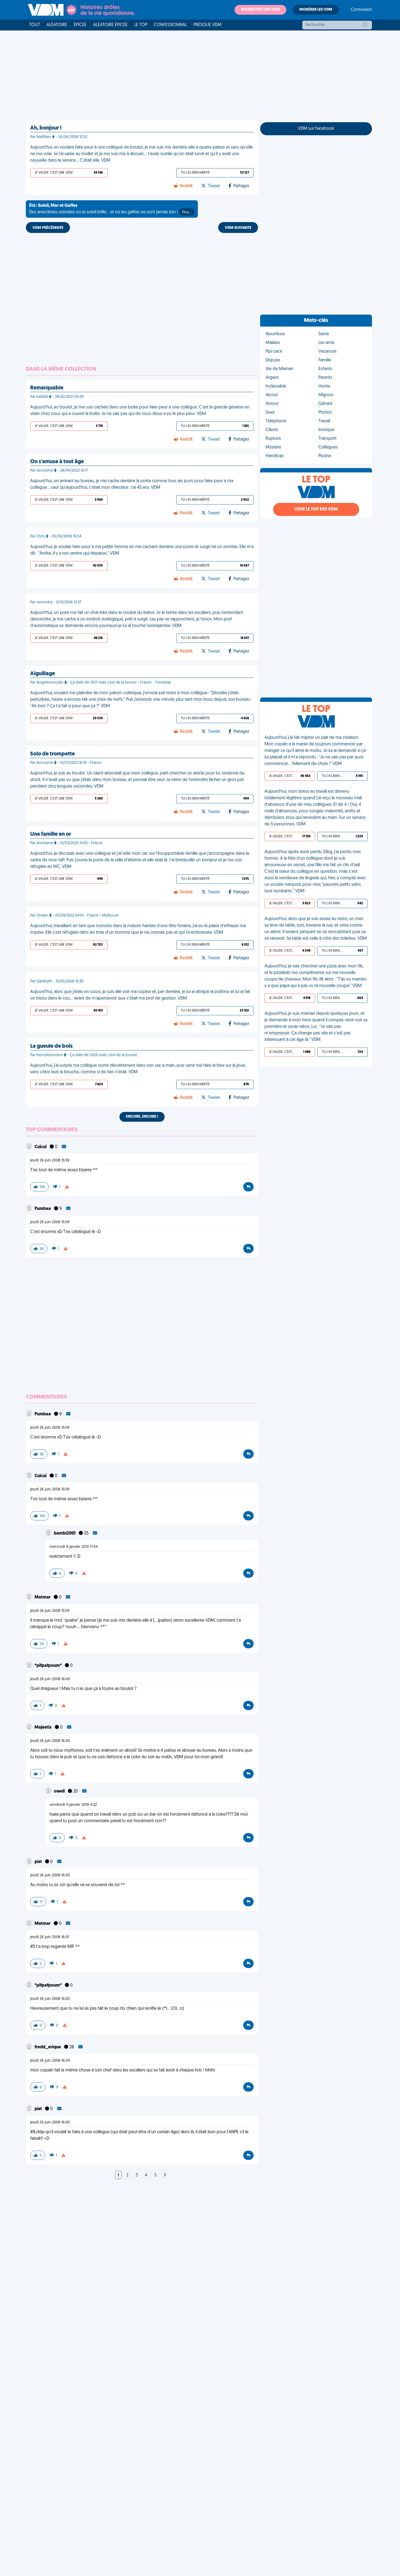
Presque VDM (207, 25)
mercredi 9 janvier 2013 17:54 (74, 1547)
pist (39, 1862)
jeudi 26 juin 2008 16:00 (50, 1679)
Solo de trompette (53, 754)
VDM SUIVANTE (238, 228)
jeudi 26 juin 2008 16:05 (50, 2122)
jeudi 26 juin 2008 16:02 (50, 1999)
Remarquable (47, 388)
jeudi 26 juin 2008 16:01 (50, 1937)
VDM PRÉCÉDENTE (48, 228)
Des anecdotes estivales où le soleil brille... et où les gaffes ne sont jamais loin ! (110, 209)
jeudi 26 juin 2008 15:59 (50, 1161)
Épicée (80, 25)
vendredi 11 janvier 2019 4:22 (73, 1805)
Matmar (43, 1597)
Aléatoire (57, 25)
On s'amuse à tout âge (57, 462)
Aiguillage (43, 674)
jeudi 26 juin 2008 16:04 (50, 2061)
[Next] (165, 2175)
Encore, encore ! (142, 1117)
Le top (141, 25)
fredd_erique (48, 2047)
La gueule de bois (51, 1046)
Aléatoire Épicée (110, 25)
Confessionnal (170, 25)
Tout (35, 25)
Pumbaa (43, 1209)
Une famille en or (51, 834)
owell (60, 1791)
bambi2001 (65, 1533)
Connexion (361, 10)
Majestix (44, 1727)
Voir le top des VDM (316, 509)
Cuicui (41, 1147)
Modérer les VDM (316, 10)
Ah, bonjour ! (46, 128)
